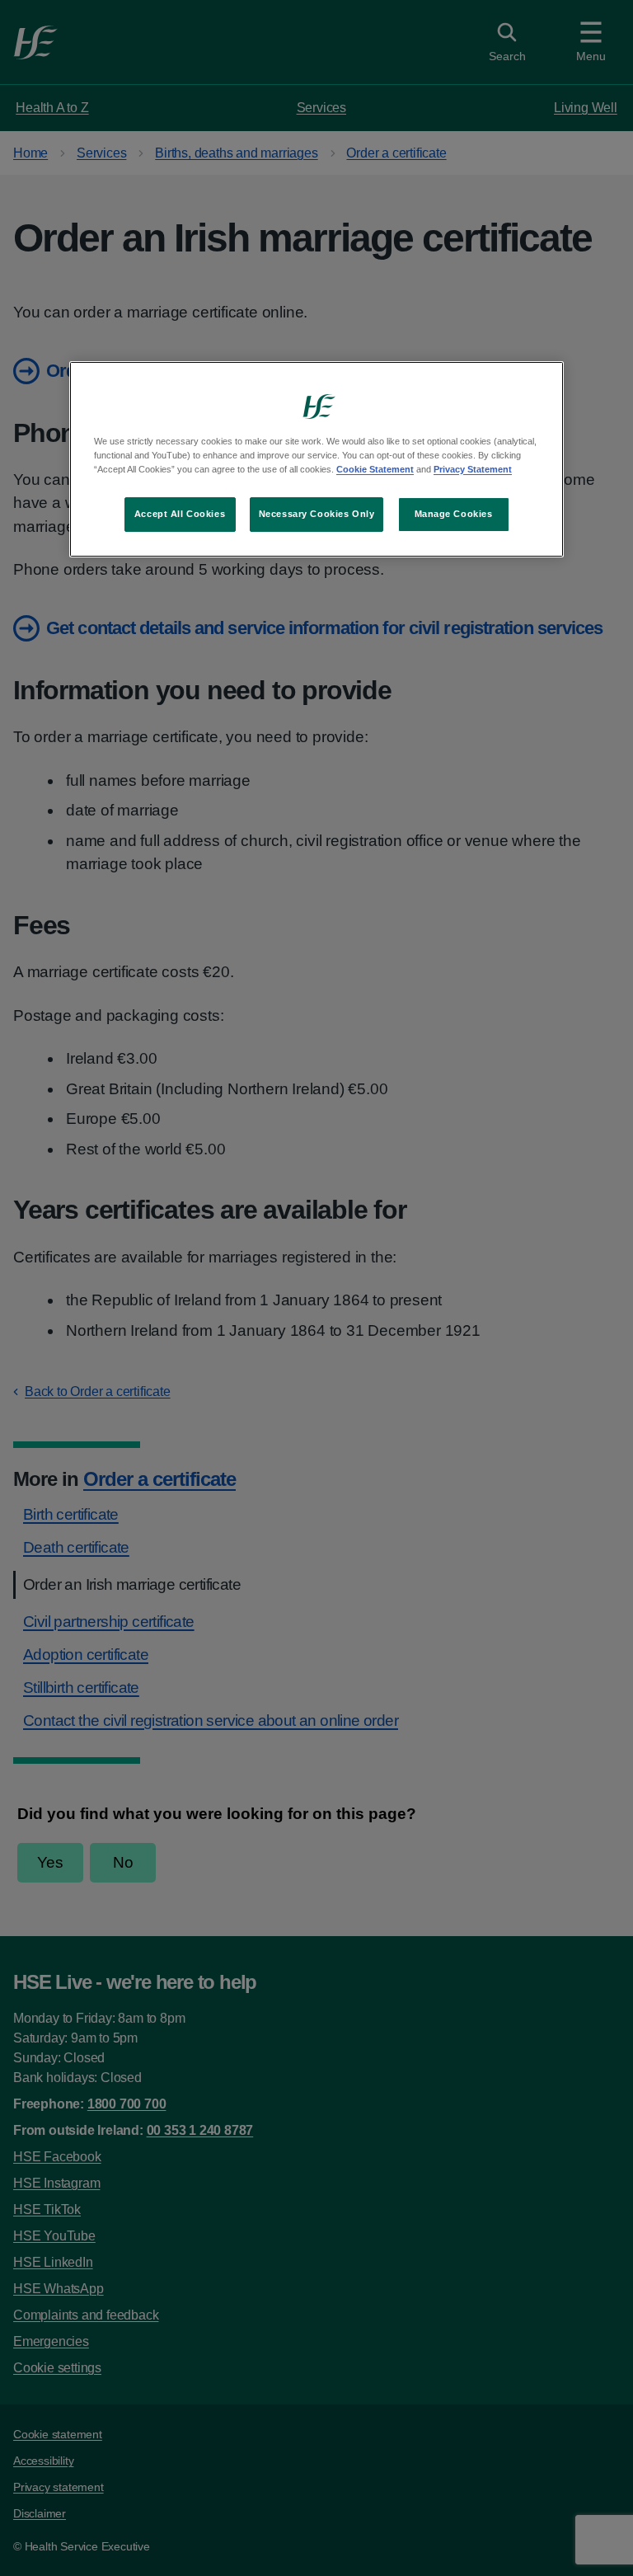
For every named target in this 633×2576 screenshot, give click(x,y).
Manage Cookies (454, 514)
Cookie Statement (375, 469)
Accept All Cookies (180, 514)
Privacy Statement (473, 469)
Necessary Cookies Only (317, 514)
